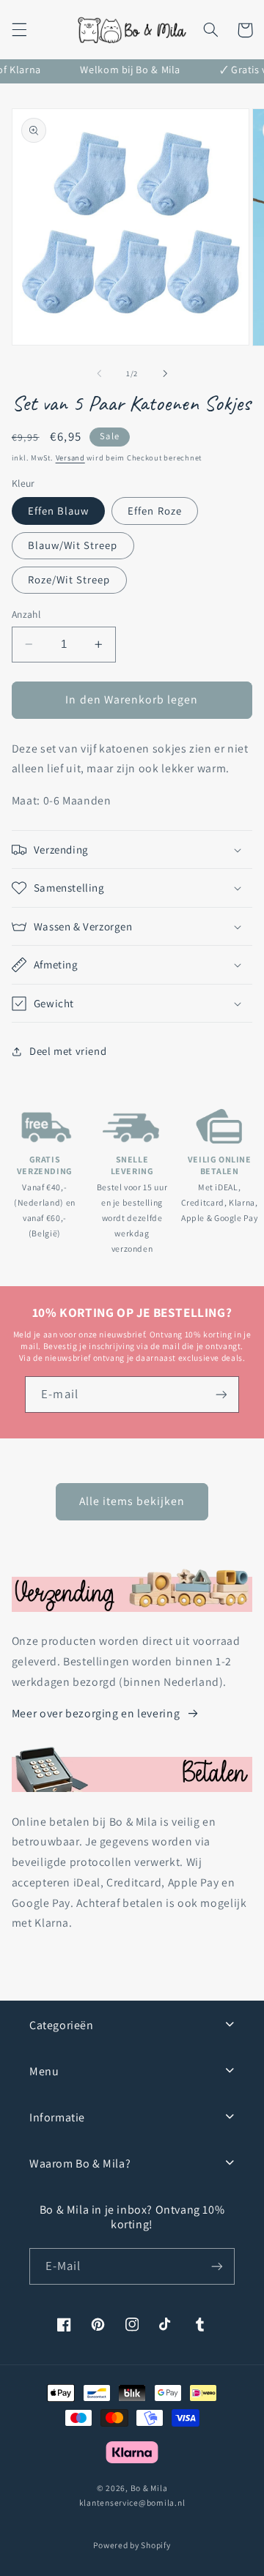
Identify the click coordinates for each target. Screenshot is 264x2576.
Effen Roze (155, 511)
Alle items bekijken (132, 1501)
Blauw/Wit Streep (73, 545)
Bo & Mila (149, 2488)
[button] (19, 30)
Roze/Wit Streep (69, 579)
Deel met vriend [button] (68, 1051)
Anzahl (26, 614)
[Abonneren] (221, 1394)
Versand (70, 458)
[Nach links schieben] (99, 373)
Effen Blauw (59, 511)
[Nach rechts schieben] (165, 373)
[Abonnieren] (217, 2266)
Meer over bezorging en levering (96, 1713)
